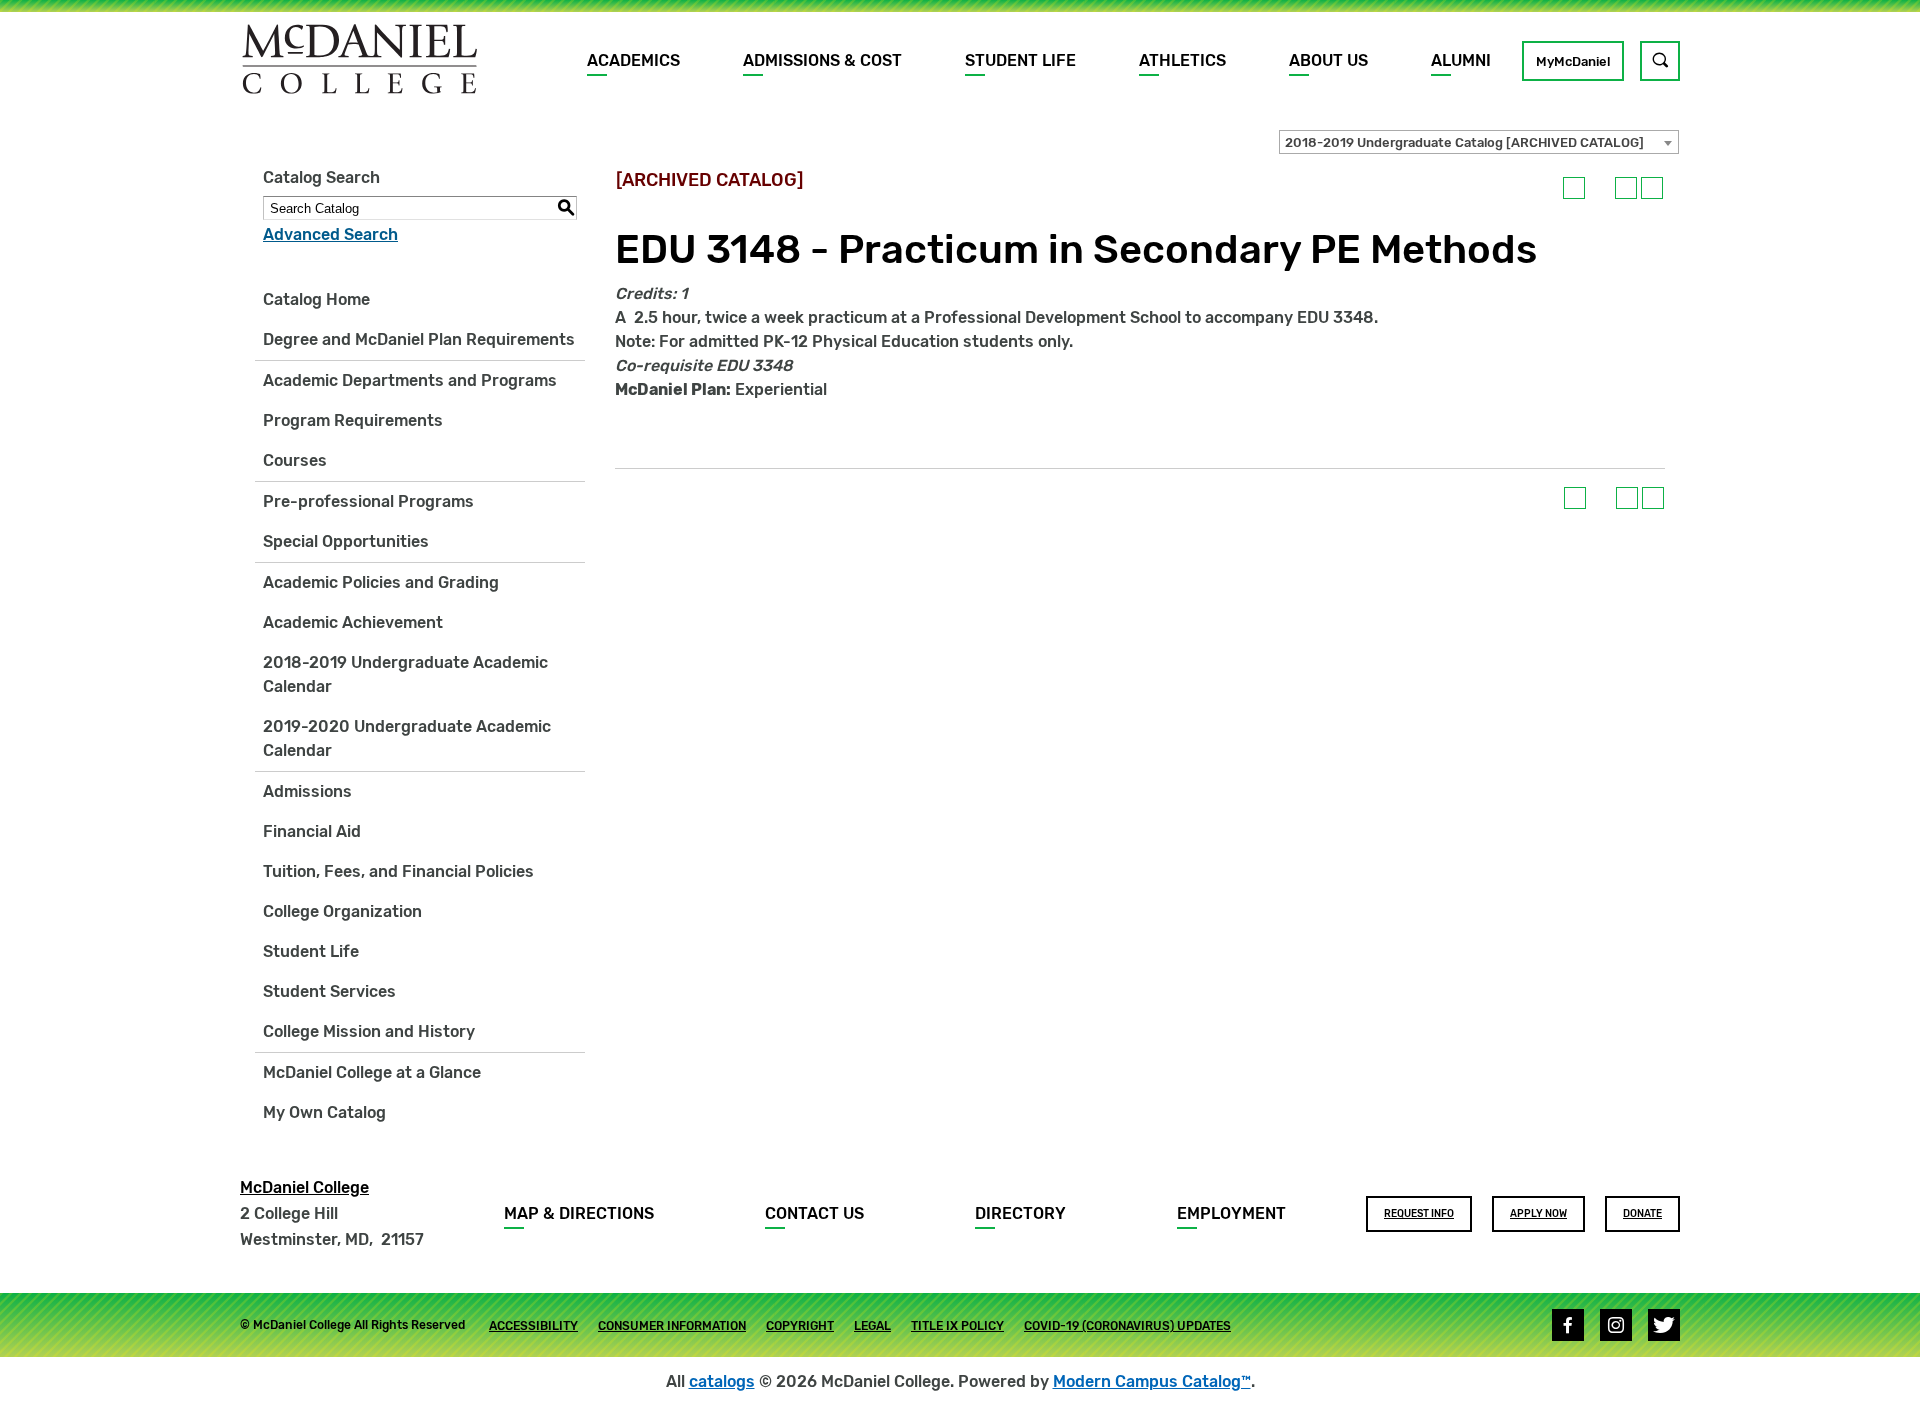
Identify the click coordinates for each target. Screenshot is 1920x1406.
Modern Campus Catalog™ (1152, 1381)
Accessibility (533, 1326)
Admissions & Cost (822, 60)
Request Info (1419, 1214)
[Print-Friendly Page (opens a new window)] (1626, 188)
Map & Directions (579, 1213)
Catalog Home (316, 299)
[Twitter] (1664, 1325)
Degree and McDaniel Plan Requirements (419, 339)
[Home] (360, 59)
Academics (633, 60)
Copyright (800, 1326)
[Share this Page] (1600, 188)
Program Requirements (353, 420)
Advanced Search (330, 234)
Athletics (1182, 60)
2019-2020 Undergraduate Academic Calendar (407, 738)
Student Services (329, 991)
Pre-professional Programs (368, 501)
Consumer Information (672, 1326)
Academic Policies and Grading (381, 582)
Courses (295, 460)
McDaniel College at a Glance (372, 1072)
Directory (1020, 1213)
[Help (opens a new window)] (1652, 188)
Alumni (1461, 60)
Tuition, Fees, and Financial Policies (398, 871)
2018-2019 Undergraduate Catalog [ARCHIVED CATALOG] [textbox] (1464, 142)
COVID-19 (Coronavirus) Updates (1127, 1326)
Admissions (307, 791)
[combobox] (1479, 142)
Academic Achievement (353, 622)
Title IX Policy (957, 1326)
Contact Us (814, 1213)
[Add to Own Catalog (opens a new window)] (1574, 188)
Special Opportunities (346, 541)
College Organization (342, 911)
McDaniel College (304, 1187)
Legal (872, 1326)
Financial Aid (312, 831)
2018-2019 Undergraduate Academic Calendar (405, 674)
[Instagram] (1616, 1325)
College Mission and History (369, 1031)
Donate (1642, 1214)
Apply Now (1538, 1214)
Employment (1231, 1213)
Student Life (1020, 60)
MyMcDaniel (1573, 61)
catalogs (722, 1381)
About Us (1328, 60)
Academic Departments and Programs (410, 380)
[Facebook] (1568, 1325)
